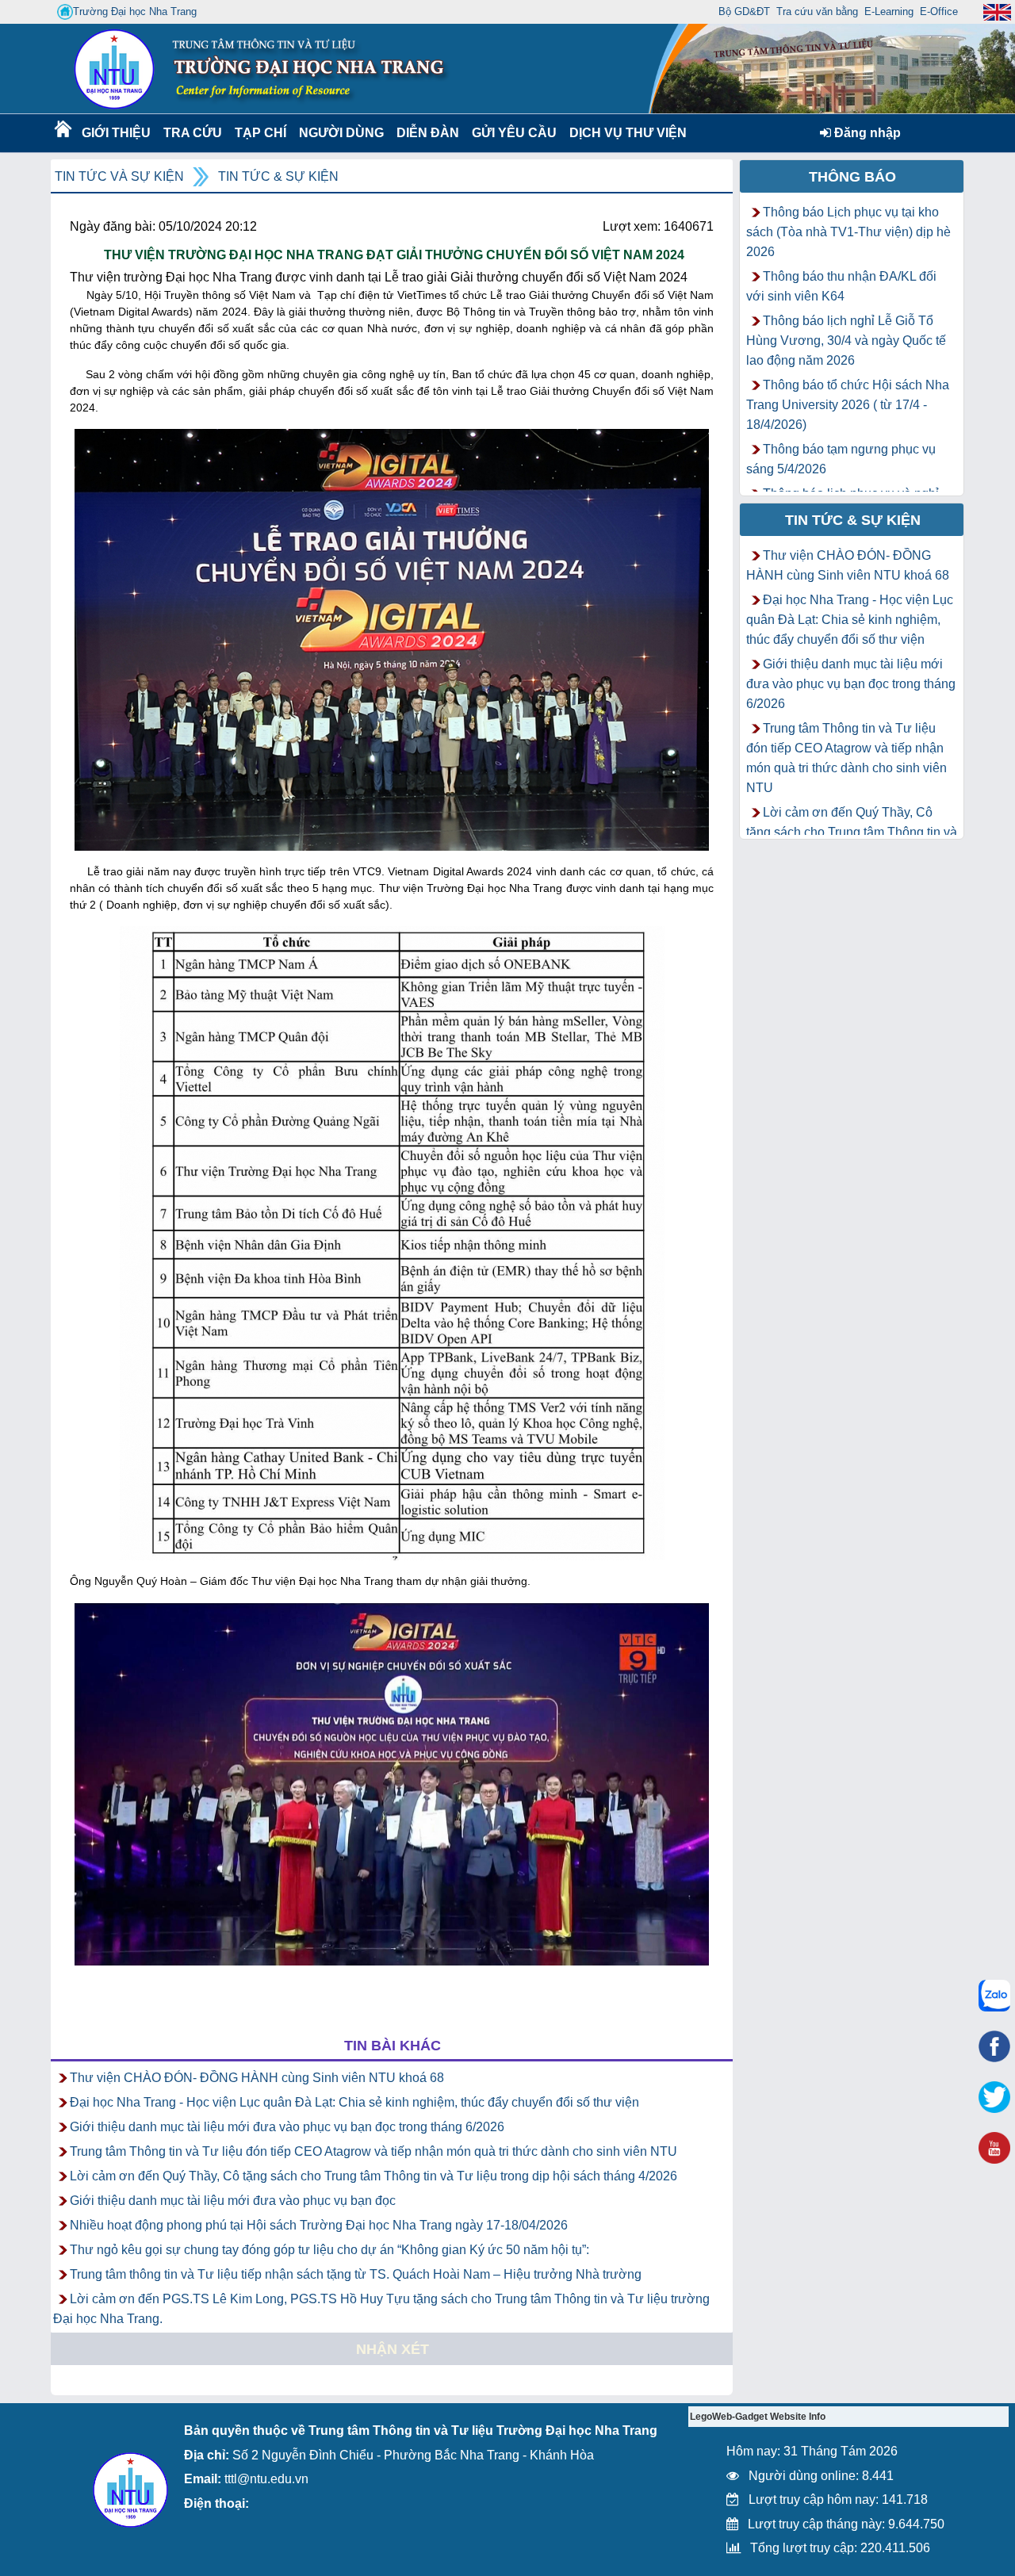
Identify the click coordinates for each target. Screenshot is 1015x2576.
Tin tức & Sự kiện (278, 176)
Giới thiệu (115, 133)
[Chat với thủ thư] (994, 1996)
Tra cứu (192, 133)
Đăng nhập (866, 133)
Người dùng (340, 133)
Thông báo (852, 177)
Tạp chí (260, 133)
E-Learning (889, 11)
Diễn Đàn (428, 133)
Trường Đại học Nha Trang (135, 11)
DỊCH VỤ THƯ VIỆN (625, 133)
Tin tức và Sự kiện (119, 176)
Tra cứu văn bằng (817, 11)
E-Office (939, 11)
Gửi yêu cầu (514, 133)
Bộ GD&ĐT (744, 11)
